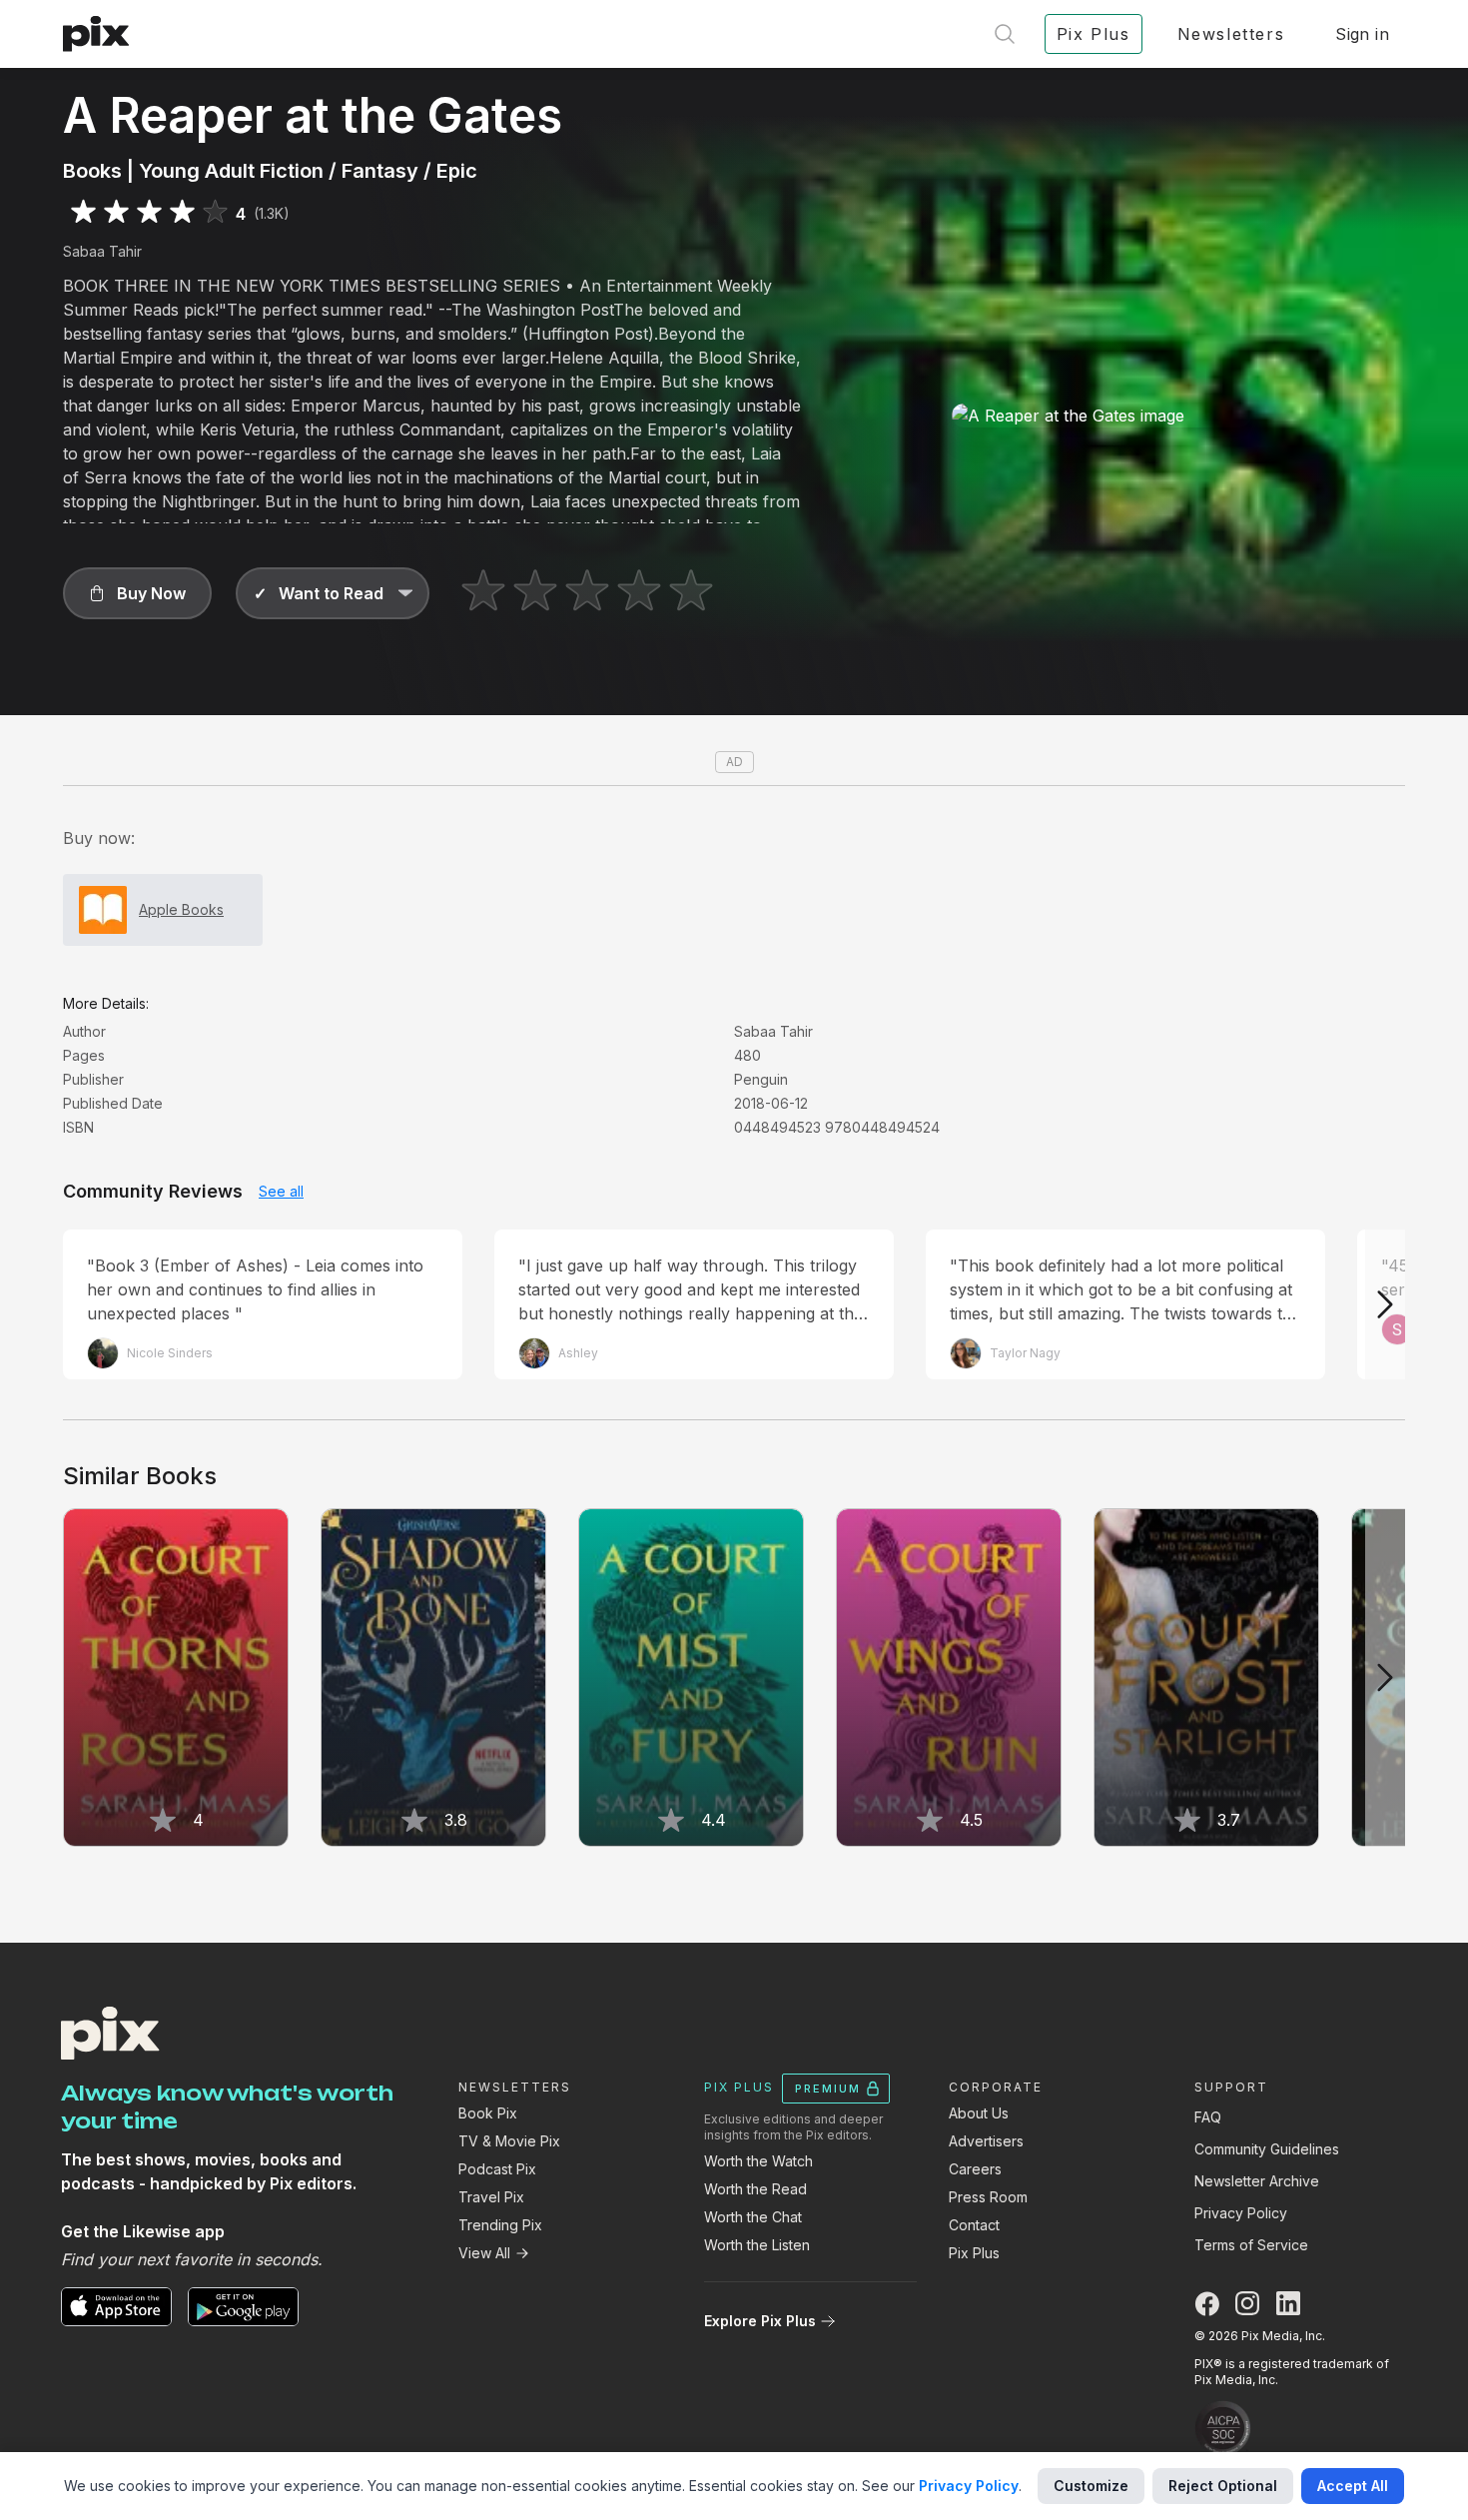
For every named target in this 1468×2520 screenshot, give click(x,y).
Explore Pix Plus (760, 2321)
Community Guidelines (1267, 2149)
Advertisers (986, 2141)
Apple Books (181, 909)
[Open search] (1005, 34)
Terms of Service (1251, 2245)
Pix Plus (974, 2253)
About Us (979, 2113)
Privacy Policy (1241, 2213)
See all (281, 1191)
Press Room (988, 2197)
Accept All (1353, 2486)
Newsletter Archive (1257, 2181)
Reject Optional (1223, 2486)
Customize (1091, 2486)
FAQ (1208, 2117)
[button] (137, 593)
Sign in (1362, 34)
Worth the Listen (757, 2245)
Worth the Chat (753, 2217)
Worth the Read (755, 2189)
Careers (975, 2169)
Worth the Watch (758, 2161)
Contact (974, 2225)
